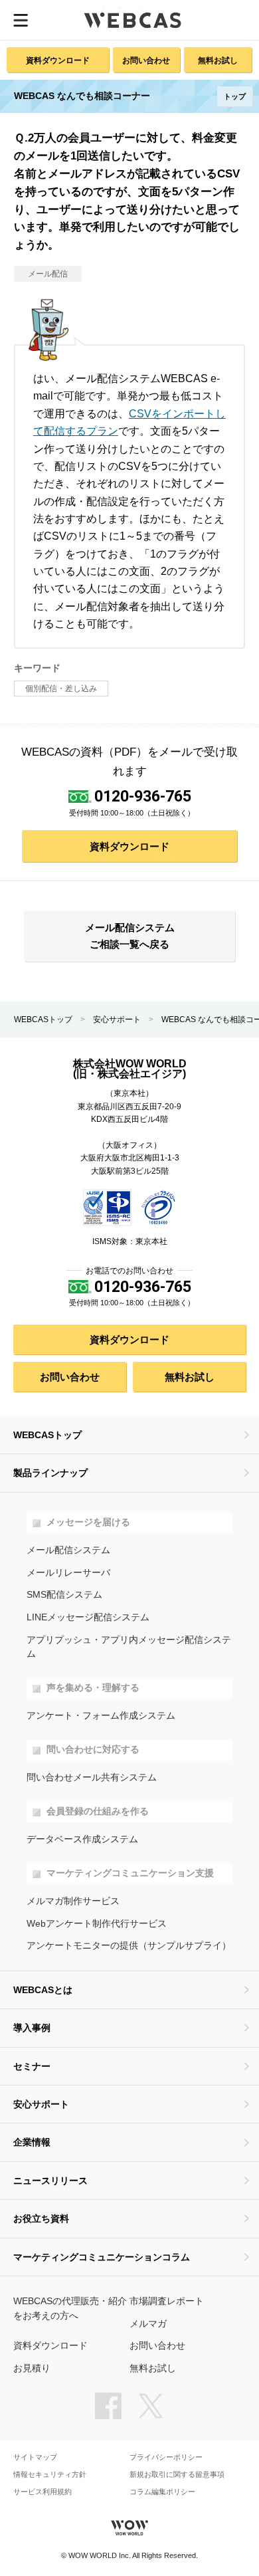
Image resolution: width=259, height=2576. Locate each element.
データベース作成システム (82, 1839)
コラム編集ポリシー (162, 2492)
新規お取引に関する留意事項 (177, 2475)
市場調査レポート (167, 2301)
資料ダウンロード (58, 60)
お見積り (32, 2368)
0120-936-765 (143, 796)
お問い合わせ (146, 60)
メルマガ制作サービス (73, 1901)
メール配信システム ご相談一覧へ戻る (130, 936)
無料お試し (218, 60)
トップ (235, 96)
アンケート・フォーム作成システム (101, 1716)
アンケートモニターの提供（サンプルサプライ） (129, 1946)
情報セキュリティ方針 (50, 2475)
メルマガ (148, 2324)
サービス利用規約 (43, 2492)
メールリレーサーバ (68, 1573)
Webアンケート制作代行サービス (97, 1924)
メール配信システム (68, 1550)
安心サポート (117, 1020)
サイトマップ (35, 2457)
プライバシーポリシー (166, 2457)
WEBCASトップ (43, 1020)
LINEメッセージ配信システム (88, 1617)
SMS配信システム (64, 1595)
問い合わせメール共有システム (92, 1777)
